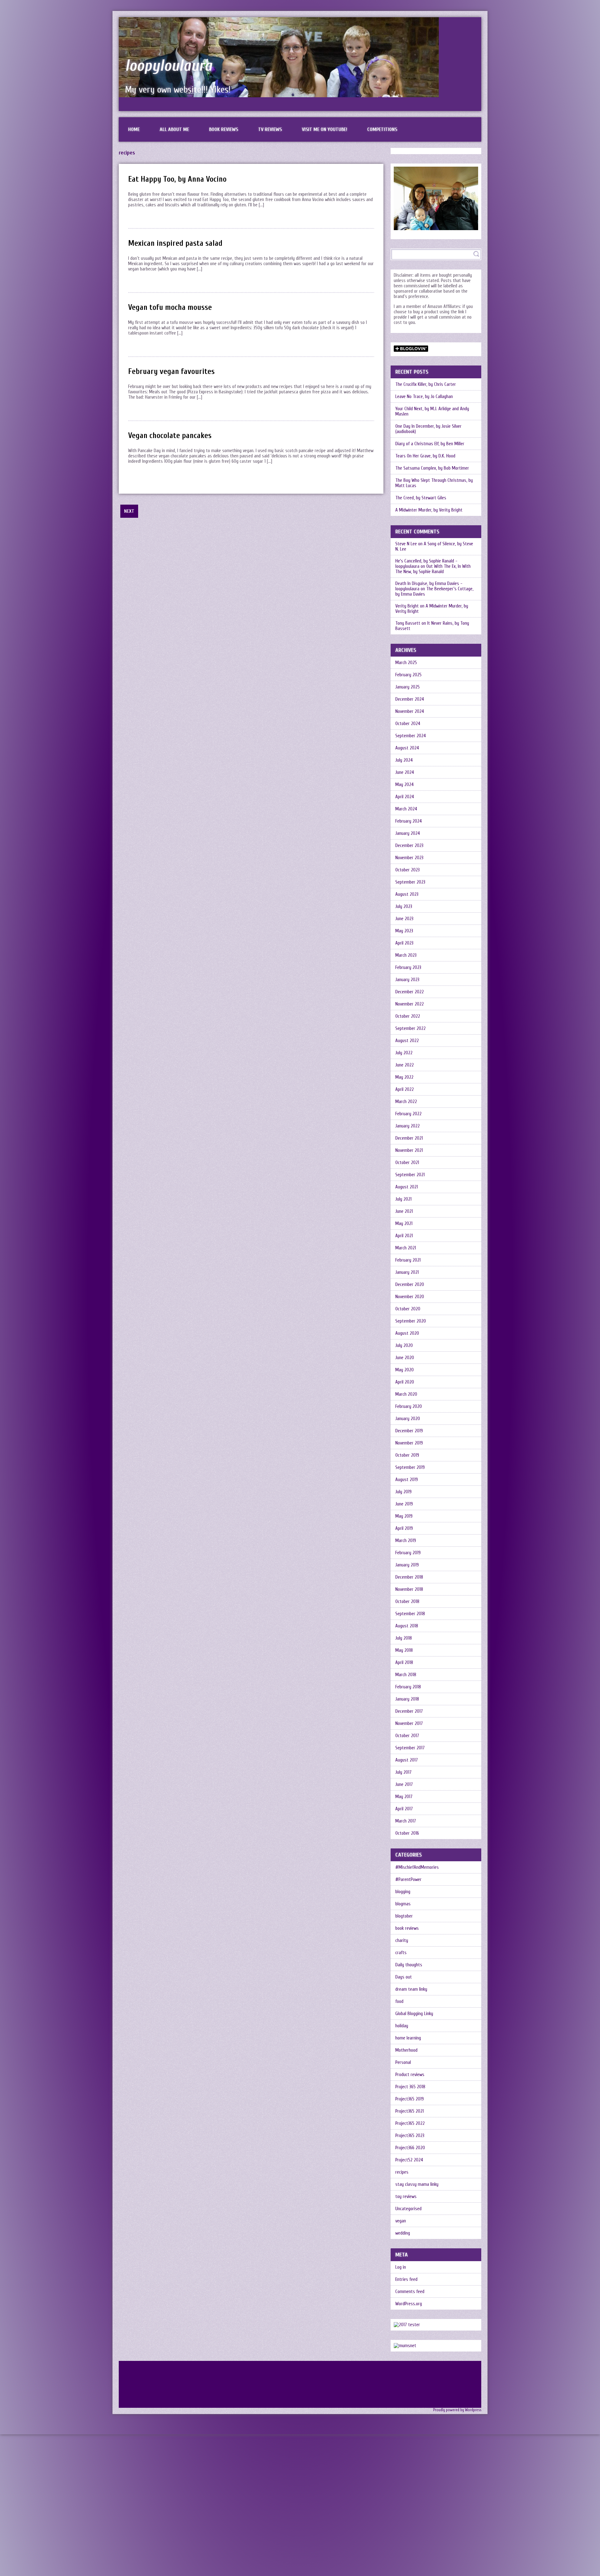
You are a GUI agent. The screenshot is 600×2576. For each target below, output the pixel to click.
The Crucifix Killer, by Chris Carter (426, 384)
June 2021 (404, 1211)
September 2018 (410, 1614)
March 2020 (406, 1394)
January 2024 (408, 833)
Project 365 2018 (410, 2087)
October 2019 (407, 1455)
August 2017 (407, 1760)
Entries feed (406, 2279)
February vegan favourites (171, 372)
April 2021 (404, 1236)
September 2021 (410, 1175)
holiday (402, 2026)
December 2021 (409, 1138)
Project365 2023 (410, 2136)
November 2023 (409, 858)
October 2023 (407, 870)
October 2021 (407, 1163)
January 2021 (407, 1272)
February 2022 (408, 1114)
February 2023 (408, 968)
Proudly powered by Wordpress (457, 2410)
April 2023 (404, 943)
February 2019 (408, 1553)
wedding (403, 2233)
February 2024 (409, 821)
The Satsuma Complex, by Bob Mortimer (432, 468)
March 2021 (406, 1248)
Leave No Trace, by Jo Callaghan (424, 397)
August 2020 (407, 1333)
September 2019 (410, 1467)
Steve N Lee (406, 544)
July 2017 (403, 1772)
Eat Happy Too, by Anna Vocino (177, 179)
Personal (403, 2062)
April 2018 (404, 1663)
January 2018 (407, 1699)
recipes (402, 2172)
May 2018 (404, 1650)
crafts (401, 1953)
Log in (401, 2267)
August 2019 (407, 1480)
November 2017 (409, 1724)
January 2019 (407, 1565)
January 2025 (407, 687)
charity (402, 1941)
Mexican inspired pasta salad (175, 243)
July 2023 (404, 907)
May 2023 (404, 931)
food (399, 2001)
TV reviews (270, 129)
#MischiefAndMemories (417, 1867)
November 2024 (410, 711)
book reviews (407, 1928)
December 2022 (410, 992)
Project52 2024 (409, 2160)
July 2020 (404, 1346)
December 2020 (410, 1285)
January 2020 (408, 1419)
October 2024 (408, 724)
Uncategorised (408, 2209)
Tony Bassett (408, 623)
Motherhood (406, 2050)
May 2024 (405, 785)
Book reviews (224, 129)
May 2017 (404, 1797)
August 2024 (407, 748)
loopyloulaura (169, 66)
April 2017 (404, 1809)
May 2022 (404, 1077)
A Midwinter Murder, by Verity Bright (429, 510)
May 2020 (405, 1370)
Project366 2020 (410, 2148)
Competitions (382, 129)
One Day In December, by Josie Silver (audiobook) (428, 429)
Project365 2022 (410, 2123)
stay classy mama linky (417, 2184)
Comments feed (410, 2292)
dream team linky (411, 1989)
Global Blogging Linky (414, 2014)
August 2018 (407, 1626)
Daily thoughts (409, 1965)
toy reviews (406, 2197)
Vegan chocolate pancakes (170, 436)
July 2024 (404, 760)
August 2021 (407, 1187)
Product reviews (410, 2075)
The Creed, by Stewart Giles (421, 498)
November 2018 (409, 1589)
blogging (403, 1892)
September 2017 (410, 1748)
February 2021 (408, 1260)
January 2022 (407, 1126)
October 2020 (408, 1309)
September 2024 (411, 736)
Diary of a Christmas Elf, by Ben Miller (430, 444)
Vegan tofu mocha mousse (170, 308)
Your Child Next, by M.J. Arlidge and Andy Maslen (432, 411)
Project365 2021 (410, 2111)
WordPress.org (409, 2304)
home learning (408, 2038)
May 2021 (404, 1224)
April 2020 (405, 1382)
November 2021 (409, 1150)
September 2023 (410, 882)
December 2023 (409, 846)
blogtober (404, 1916)
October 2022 (408, 1016)
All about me (174, 129)
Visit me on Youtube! (325, 129)
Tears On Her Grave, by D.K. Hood (425, 456)
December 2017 (409, 1711)
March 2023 (406, 955)
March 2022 (406, 1102)
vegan (401, 2221)
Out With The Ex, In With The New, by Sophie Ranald (433, 569)
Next (129, 511)
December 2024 (410, 699)
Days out (404, 1977)
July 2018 (404, 1638)
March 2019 (406, 1541)
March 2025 (406, 663)
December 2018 (409, 1577)
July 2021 (403, 1199)
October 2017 (407, 1736)
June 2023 (404, 919)
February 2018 (408, 1687)
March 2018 (406, 1675)
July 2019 (403, 1492)
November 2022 (410, 1004)
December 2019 (409, 1431)
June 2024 (405, 772)
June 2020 (405, 1358)
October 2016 (407, 1833)
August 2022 (407, 1041)
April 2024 (405, 797)
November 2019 (409, 1443)
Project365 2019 (410, 2099)
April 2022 (405, 1089)
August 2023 (407, 894)
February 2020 (409, 1406)
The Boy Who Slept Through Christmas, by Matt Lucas (434, 483)
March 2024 (406, 809)
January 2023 (407, 980)
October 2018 (407, 1602)
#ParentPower (408, 1880)
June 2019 (404, 1504)
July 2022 (404, 1053)
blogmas (403, 1904)
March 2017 (406, 1821)
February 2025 (408, 675)
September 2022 (410, 1028)
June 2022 (405, 1065)
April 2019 (404, 1528)
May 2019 (404, 1516)
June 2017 (404, 1785)
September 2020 (411, 1321)
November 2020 (410, 1297)
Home (134, 129)
